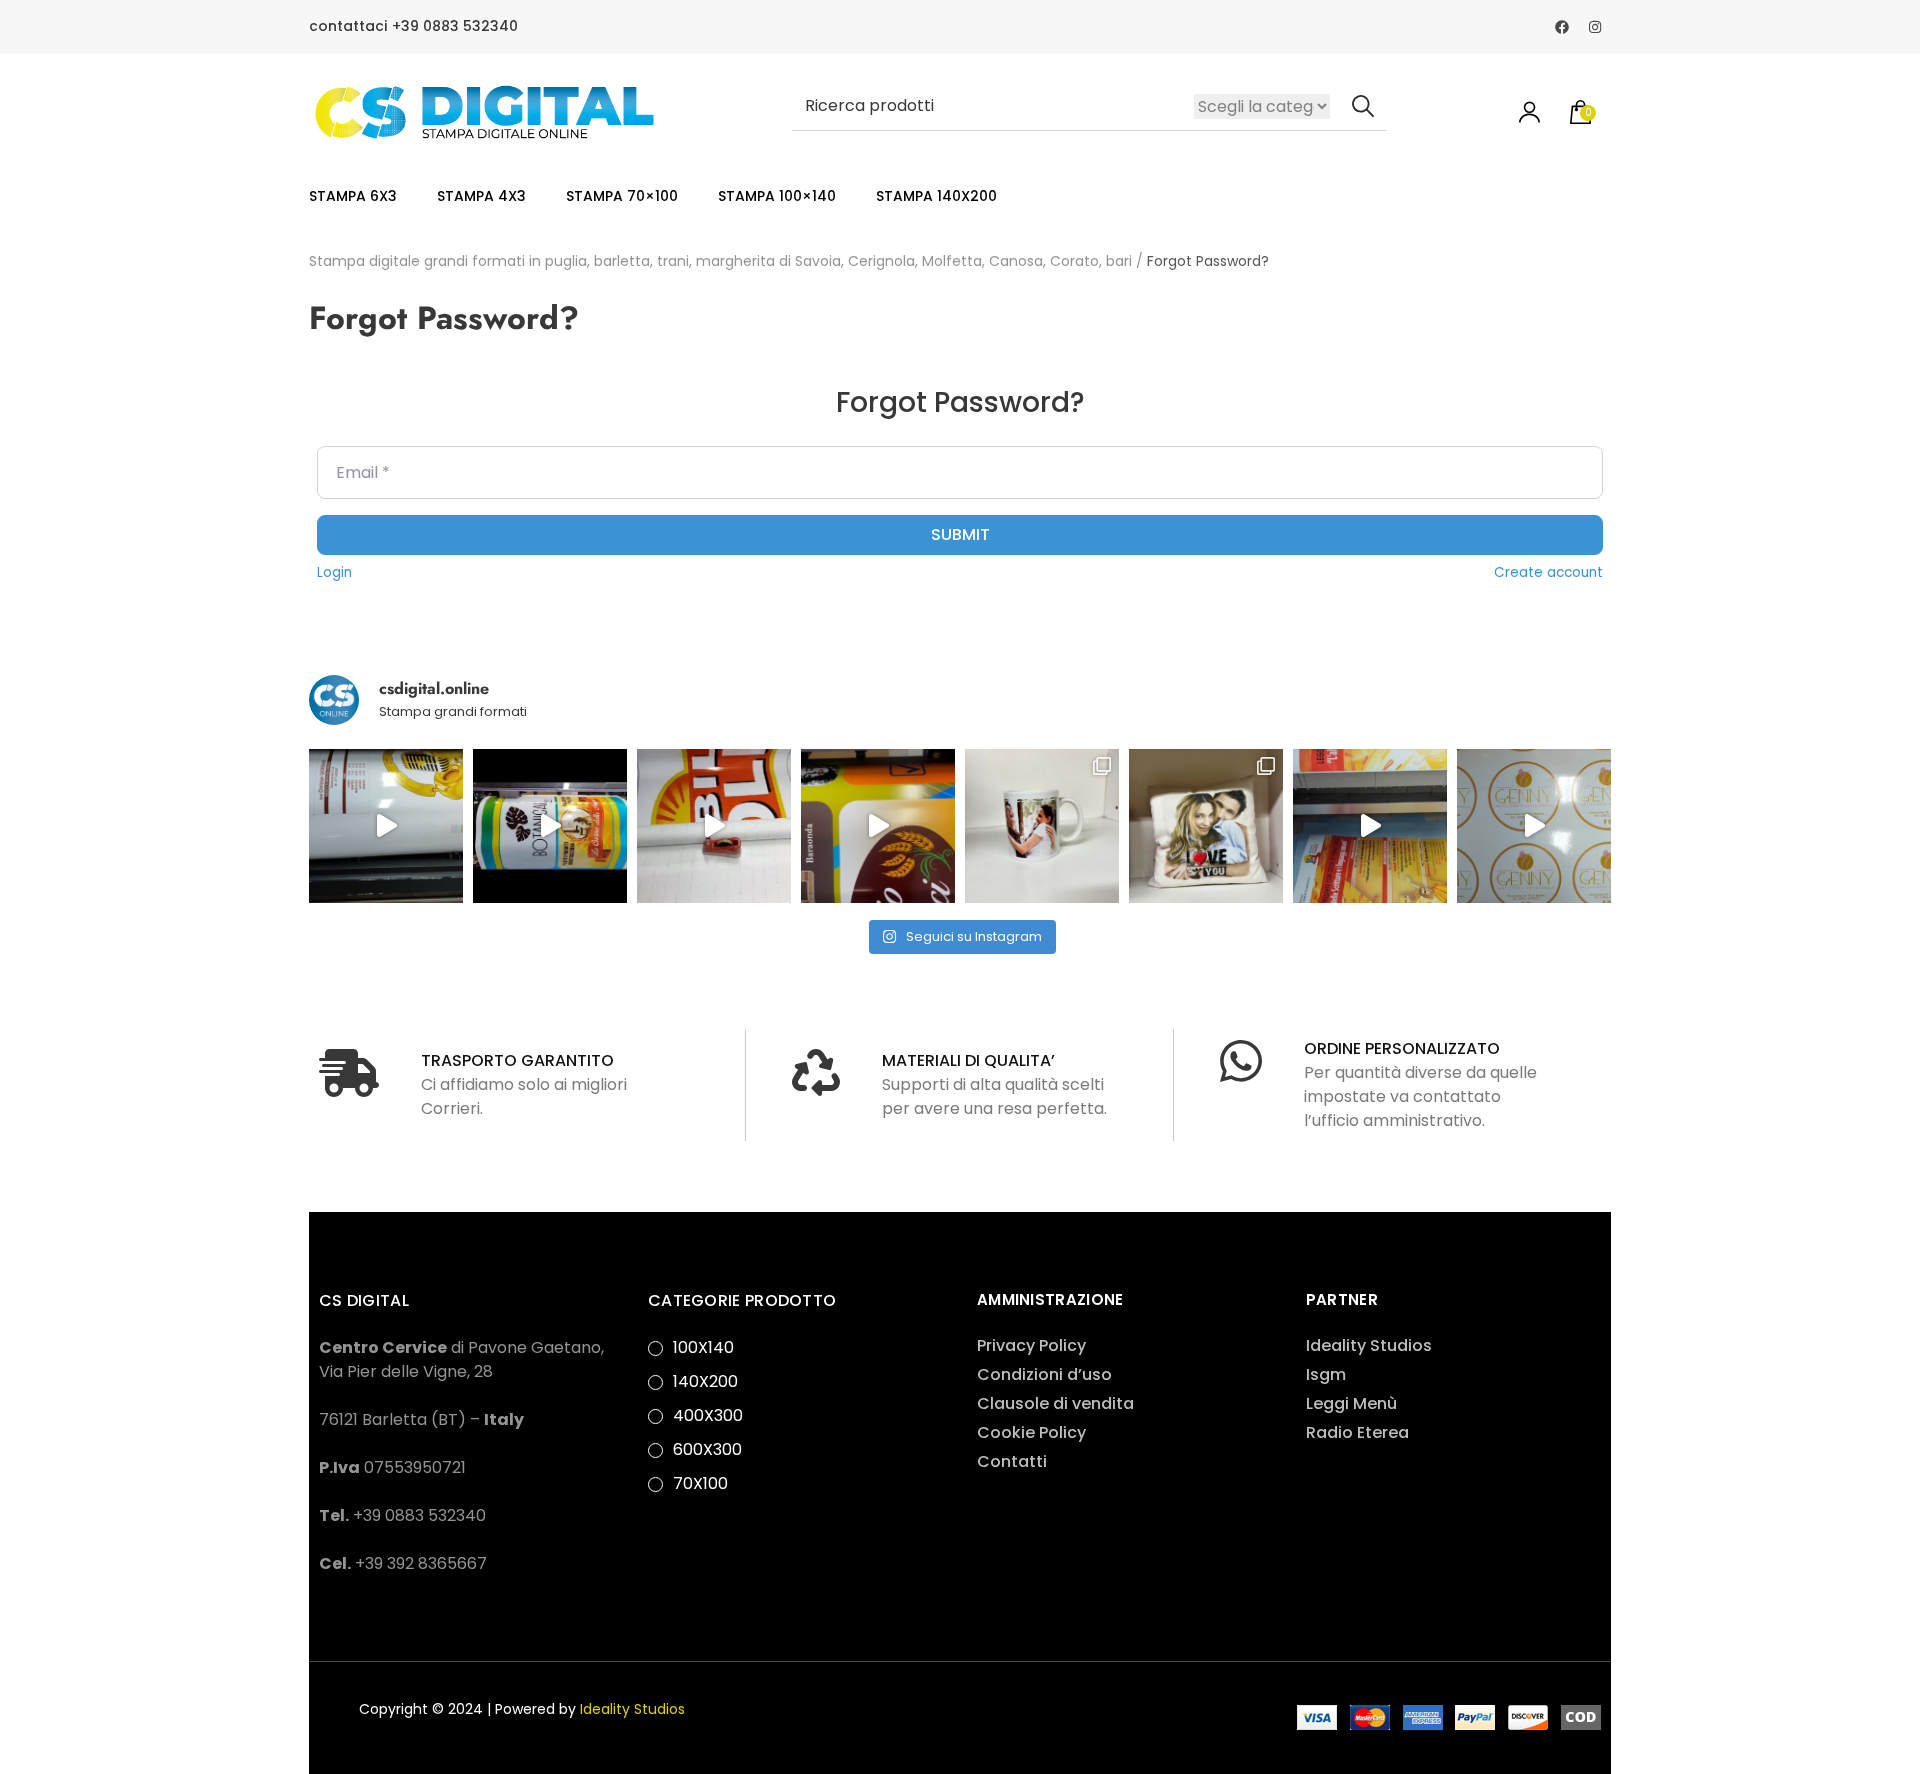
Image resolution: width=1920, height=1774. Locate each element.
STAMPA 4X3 (481, 196)
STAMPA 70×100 (622, 196)
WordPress (362, 1729)
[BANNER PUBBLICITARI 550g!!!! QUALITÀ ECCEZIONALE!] (878, 826)
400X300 (708, 1415)
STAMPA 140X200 (936, 196)
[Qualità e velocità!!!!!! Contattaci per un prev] (386, 826)
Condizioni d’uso (1044, 1374)
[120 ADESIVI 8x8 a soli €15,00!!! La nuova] (1534, 826)
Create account (1548, 572)
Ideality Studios (1369, 1345)
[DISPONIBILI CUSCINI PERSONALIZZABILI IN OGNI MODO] (1206, 826)
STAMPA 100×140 (777, 196)
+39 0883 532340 (455, 26)
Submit (960, 534)
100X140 (703, 1347)
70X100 (700, 1483)
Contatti (1012, 1461)
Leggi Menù (1351, 1403)
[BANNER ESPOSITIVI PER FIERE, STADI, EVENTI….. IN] (550, 826)
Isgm (1326, 1374)
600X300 (707, 1449)
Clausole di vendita (1055, 1403)
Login (334, 572)
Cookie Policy (1031, 1432)
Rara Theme (1004, 1705)
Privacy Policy (1031, 1345)
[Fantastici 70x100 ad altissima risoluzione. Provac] (1370, 826)
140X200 (705, 1381)
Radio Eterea (1357, 1432)
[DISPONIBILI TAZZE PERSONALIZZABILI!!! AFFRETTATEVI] (1042, 826)
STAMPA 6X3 (353, 196)
